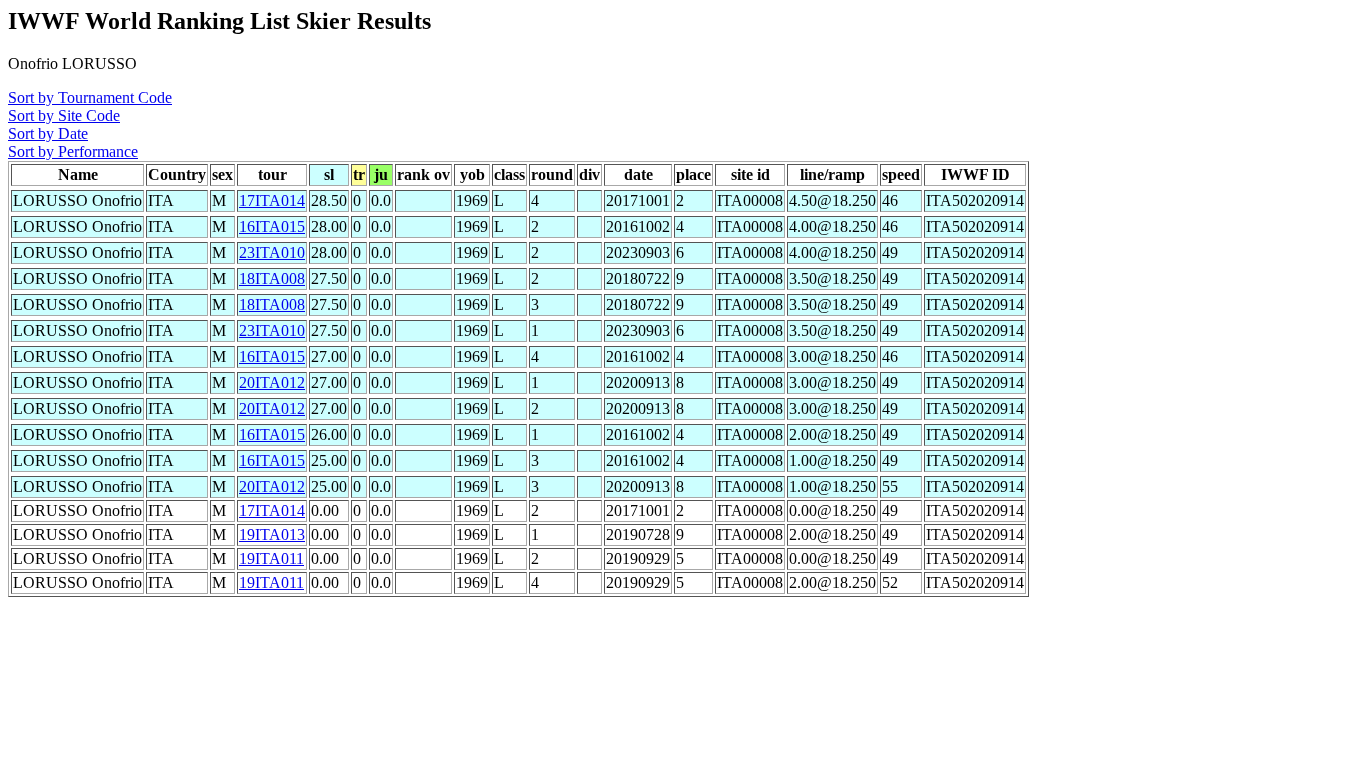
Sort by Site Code (64, 115)
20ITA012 (272, 382)
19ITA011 (271, 558)
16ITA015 (272, 226)
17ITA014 (272, 200)
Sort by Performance (73, 151)
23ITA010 (272, 252)
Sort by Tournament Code (90, 97)
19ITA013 (272, 534)
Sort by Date (48, 133)
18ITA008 (272, 278)
